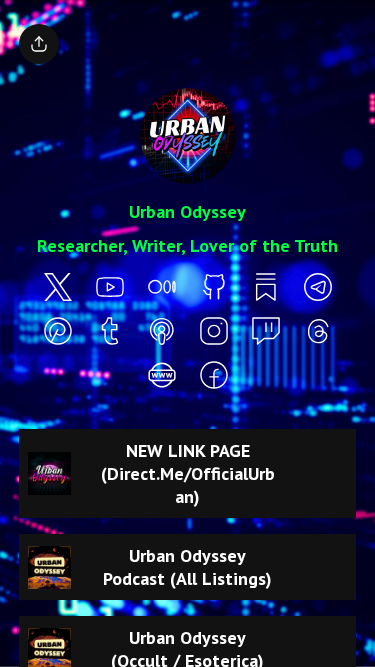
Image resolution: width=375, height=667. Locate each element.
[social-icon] (58, 289)
